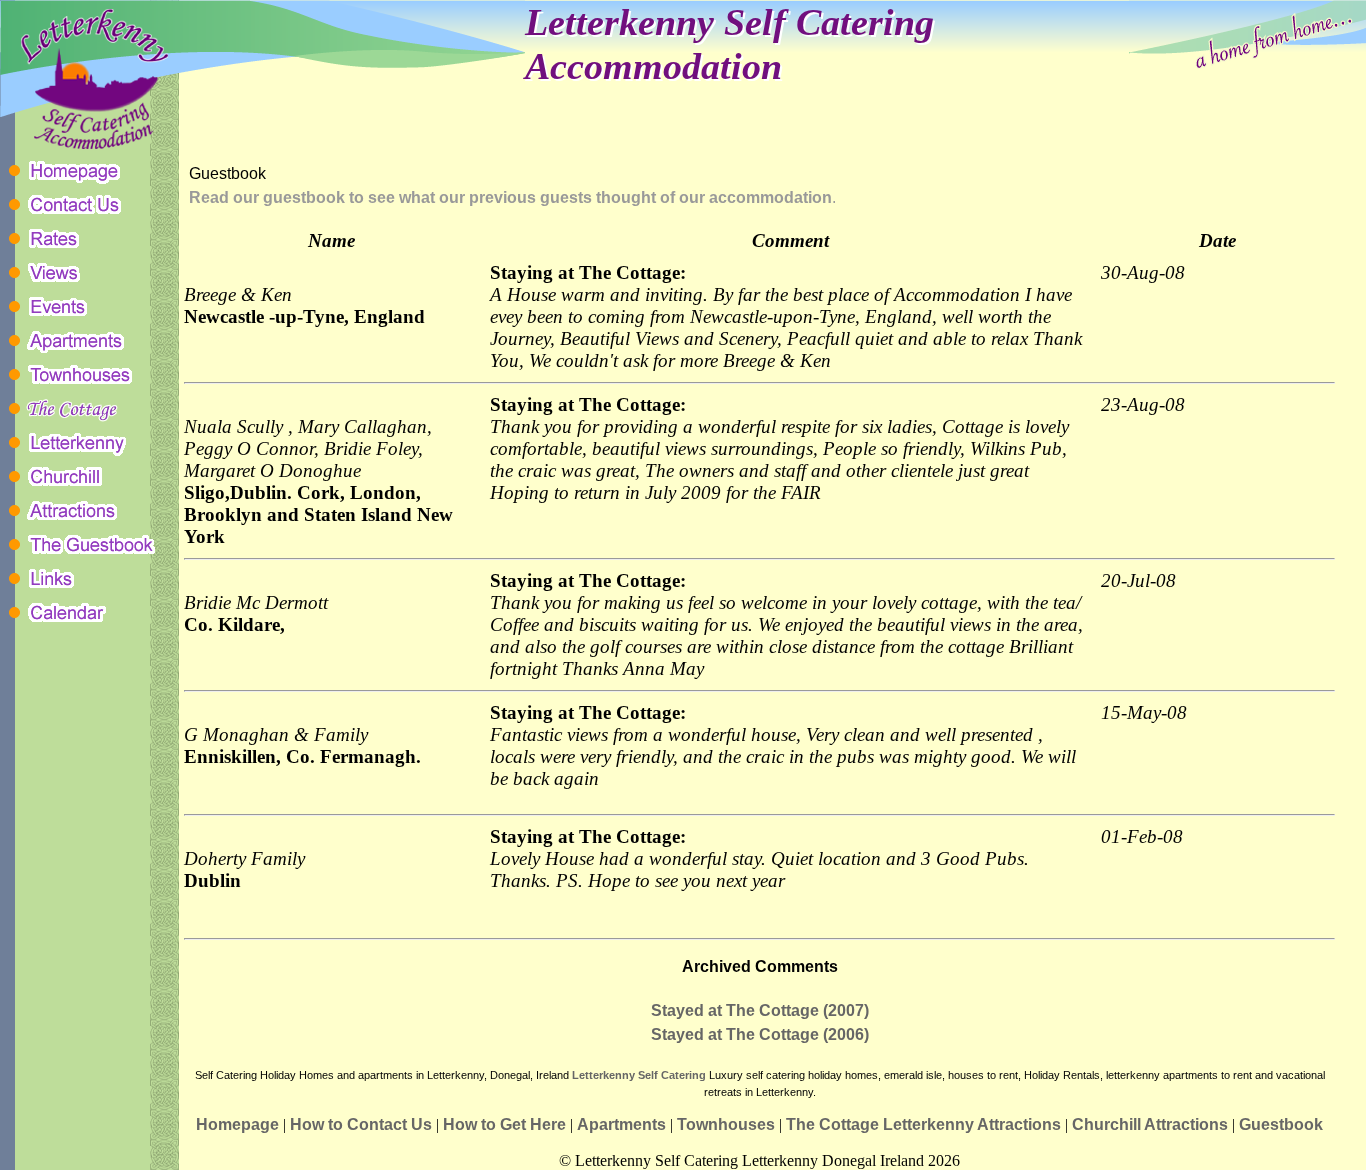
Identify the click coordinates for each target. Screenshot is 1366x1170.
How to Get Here (504, 1124)
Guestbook (1281, 1124)
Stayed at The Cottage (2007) (760, 1010)
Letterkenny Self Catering (640, 1075)
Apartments (621, 1124)
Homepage (237, 1124)
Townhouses (726, 1124)
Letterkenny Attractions (972, 1124)
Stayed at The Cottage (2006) (760, 1034)
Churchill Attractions (1150, 1124)
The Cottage (832, 1124)
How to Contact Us (361, 1124)
